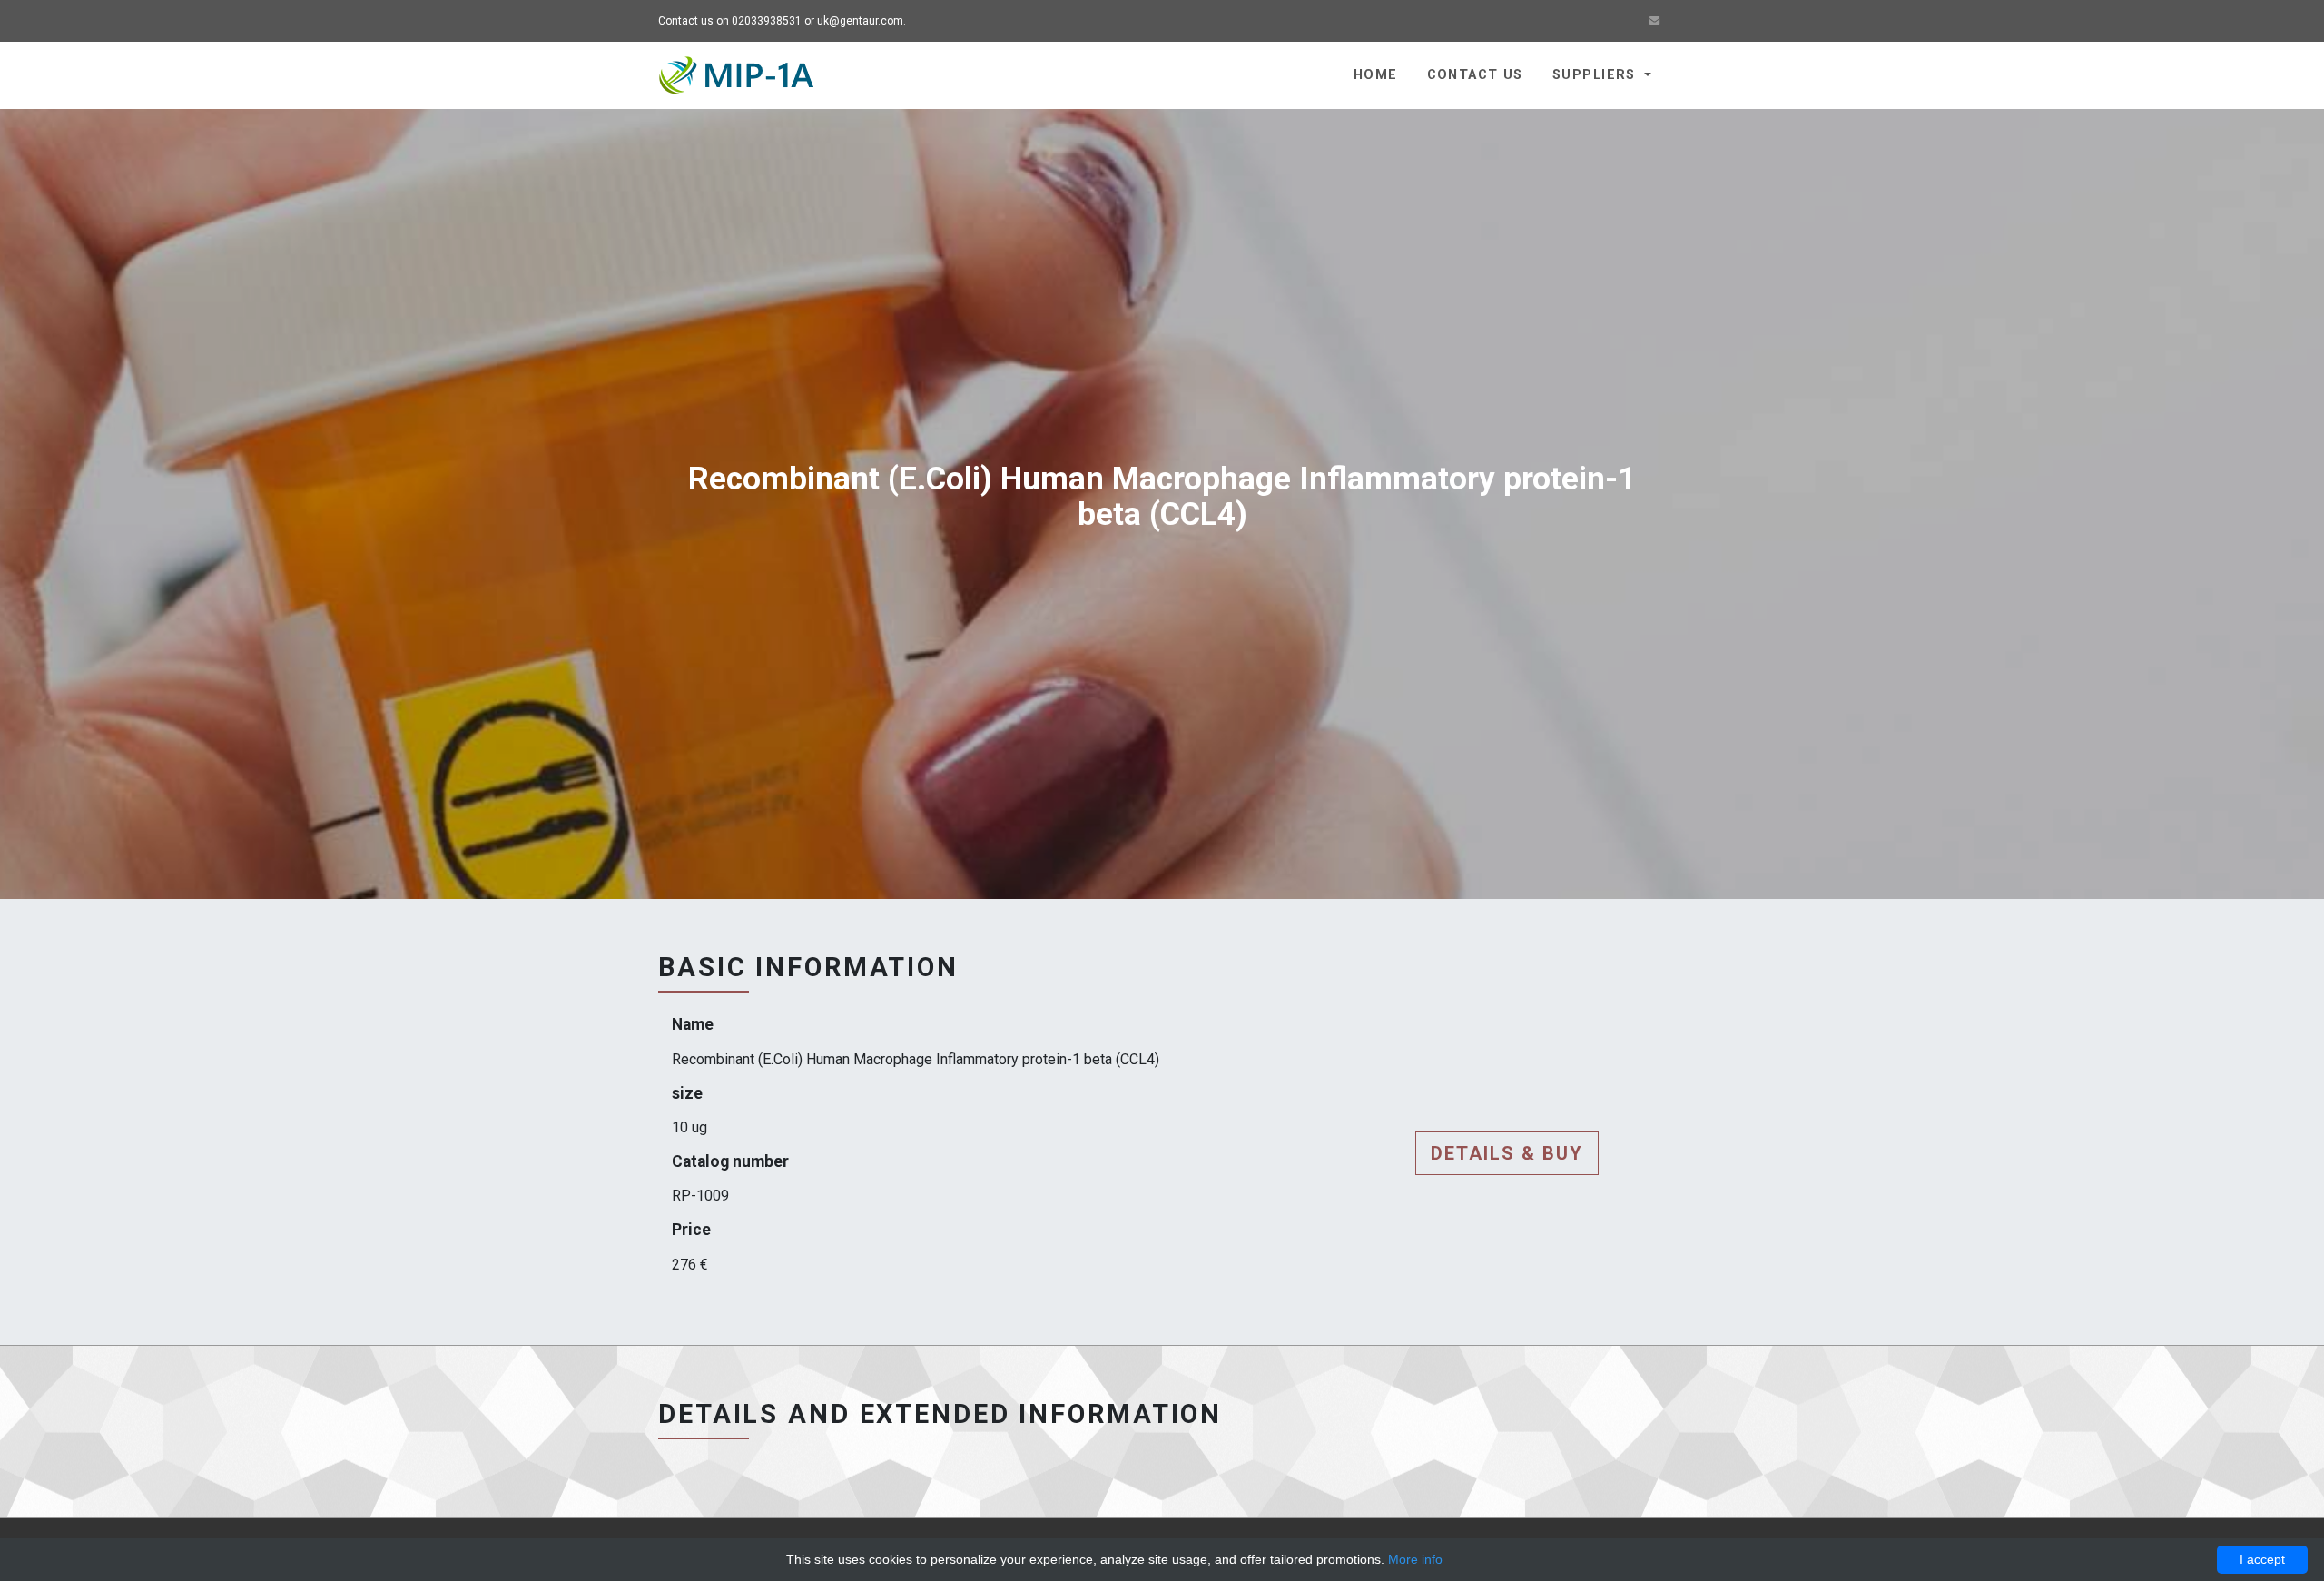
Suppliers (1596, 75)
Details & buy (1507, 1153)
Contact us (1475, 75)
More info (1415, 1559)
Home (1376, 75)
